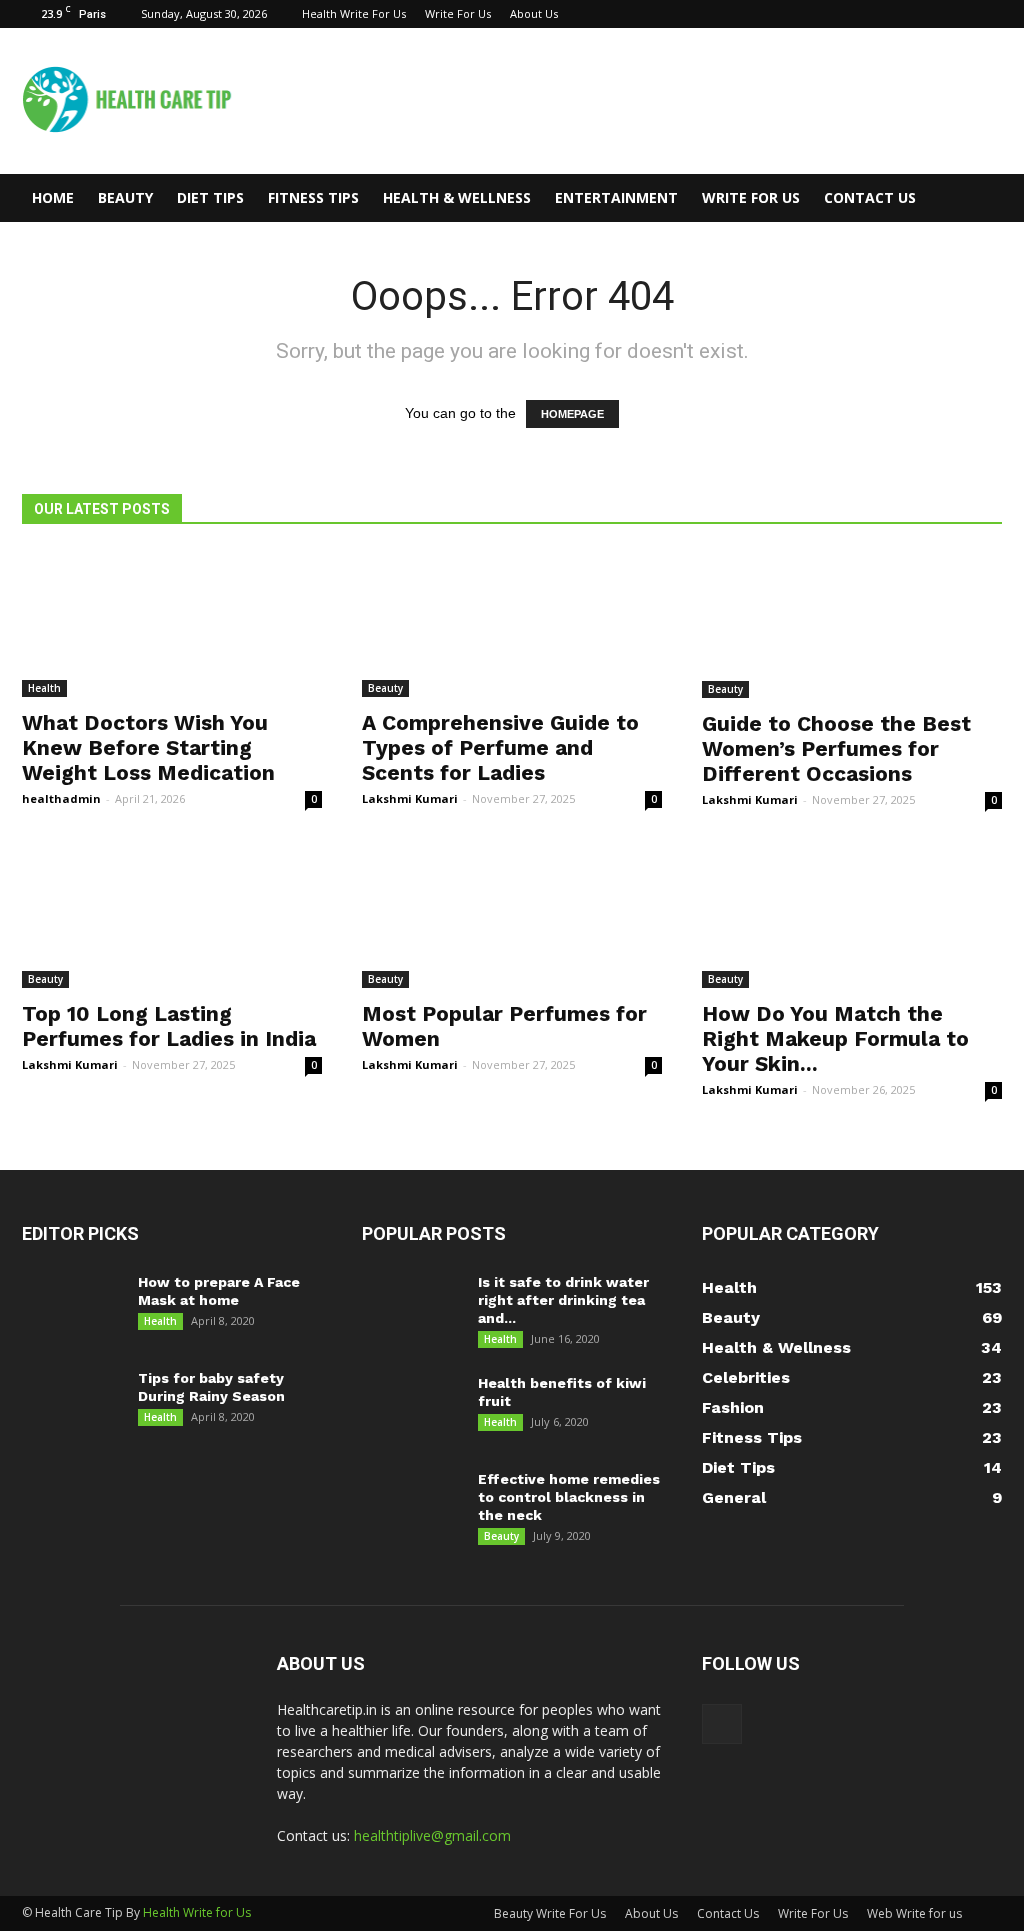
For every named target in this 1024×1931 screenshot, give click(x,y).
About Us (534, 13)
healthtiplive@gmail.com (432, 1835)
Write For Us (458, 13)
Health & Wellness (457, 197)
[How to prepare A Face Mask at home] (69, 1308)
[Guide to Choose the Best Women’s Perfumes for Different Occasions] (852, 624)
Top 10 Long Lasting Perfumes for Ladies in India (169, 1026)
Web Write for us (914, 1913)
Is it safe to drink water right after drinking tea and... (563, 1300)
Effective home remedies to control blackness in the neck (569, 1497)
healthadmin (61, 798)
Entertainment (616, 197)
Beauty (125, 197)
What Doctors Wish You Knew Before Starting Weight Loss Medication (148, 747)
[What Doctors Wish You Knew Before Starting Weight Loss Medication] (172, 623)
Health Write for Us (197, 1912)
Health (44, 688)
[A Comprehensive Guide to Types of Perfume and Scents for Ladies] (512, 623)
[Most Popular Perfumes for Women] (512, 914)
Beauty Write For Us (550, 1913)
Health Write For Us (354, 13)
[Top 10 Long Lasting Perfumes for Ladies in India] (172, 914)
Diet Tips (210, 197)
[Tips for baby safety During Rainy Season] (68, 1404)
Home (53, 197)
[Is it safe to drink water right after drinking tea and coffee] (412, 1315)
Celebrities (746, 1377)
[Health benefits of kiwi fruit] (412, 1408)
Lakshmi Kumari (410, 798)
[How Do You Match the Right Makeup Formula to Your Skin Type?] (852, 914)
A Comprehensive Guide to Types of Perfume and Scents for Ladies (500, 747)
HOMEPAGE (572, 414)
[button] (978, 198)
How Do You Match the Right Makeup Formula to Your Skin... (835, 1038)
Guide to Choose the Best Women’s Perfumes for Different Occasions (836, 748)
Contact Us (870, 197)
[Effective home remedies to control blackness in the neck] (412, 1504)
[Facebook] (987, 14)
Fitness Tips (313, 197)
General (734, 1497)
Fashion (733, 1407)
